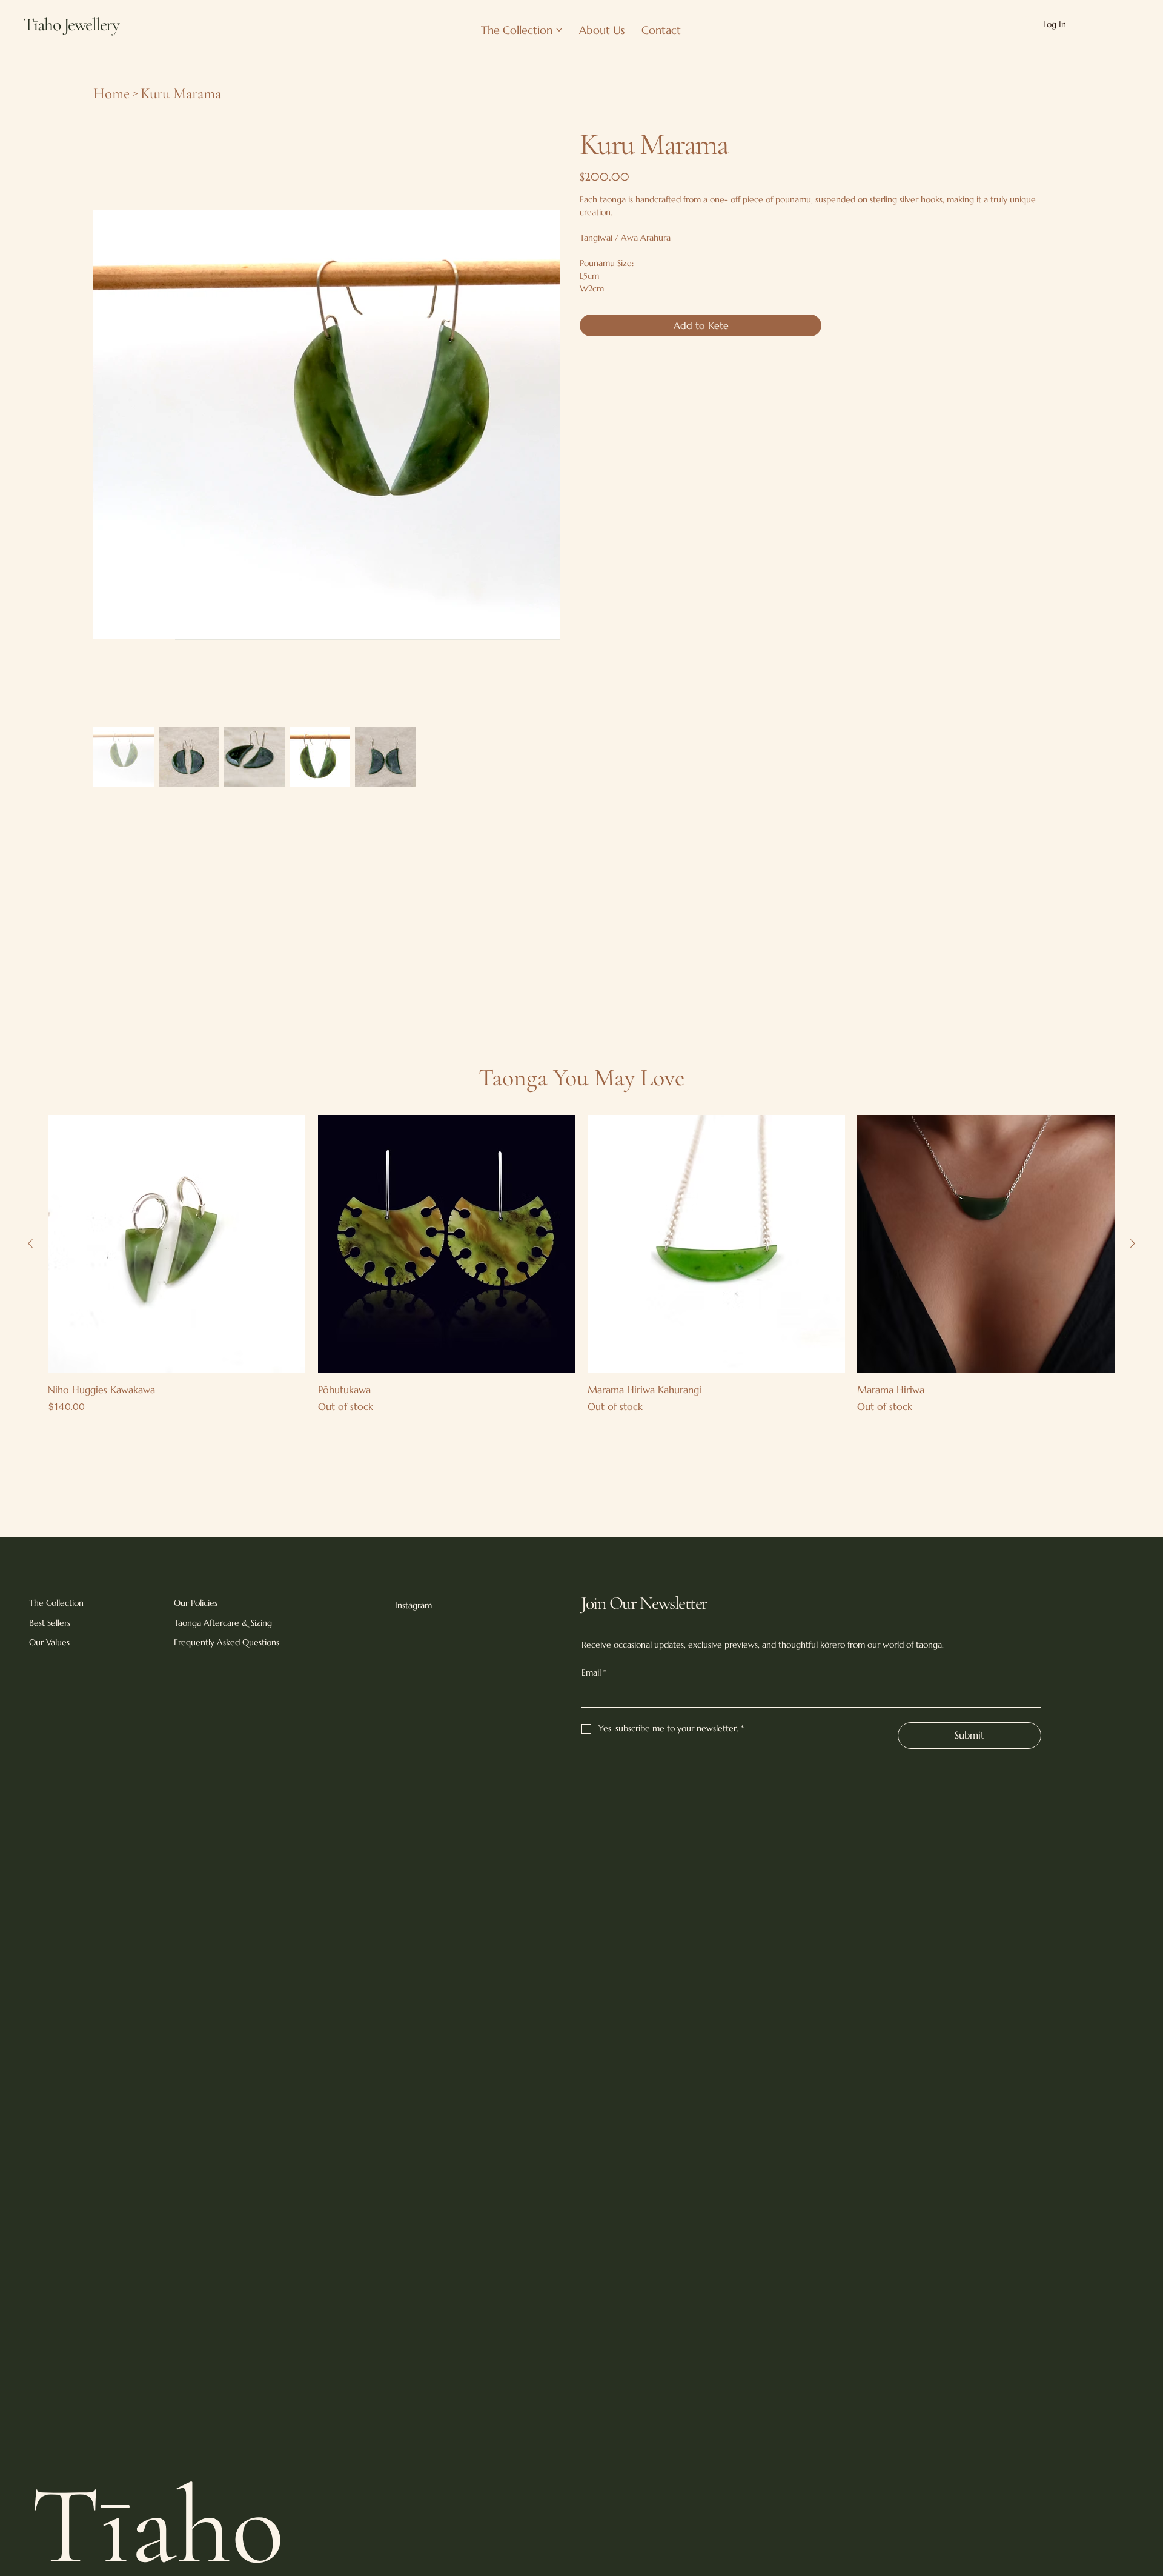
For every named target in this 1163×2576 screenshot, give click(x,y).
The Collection (56, 1603)
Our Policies (196, 1603)
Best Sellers (50, 1623)
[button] (1109, 24)
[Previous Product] (30, 1243)
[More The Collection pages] (559, 30)
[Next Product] (1133, 1243)
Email (594, 1672)
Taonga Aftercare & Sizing (223, 1623)
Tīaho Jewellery (71, 25)
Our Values (49, 1642)
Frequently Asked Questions (227, 1642)
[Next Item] (546, 361)
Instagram (413, 1605)
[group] (581, 1264)
